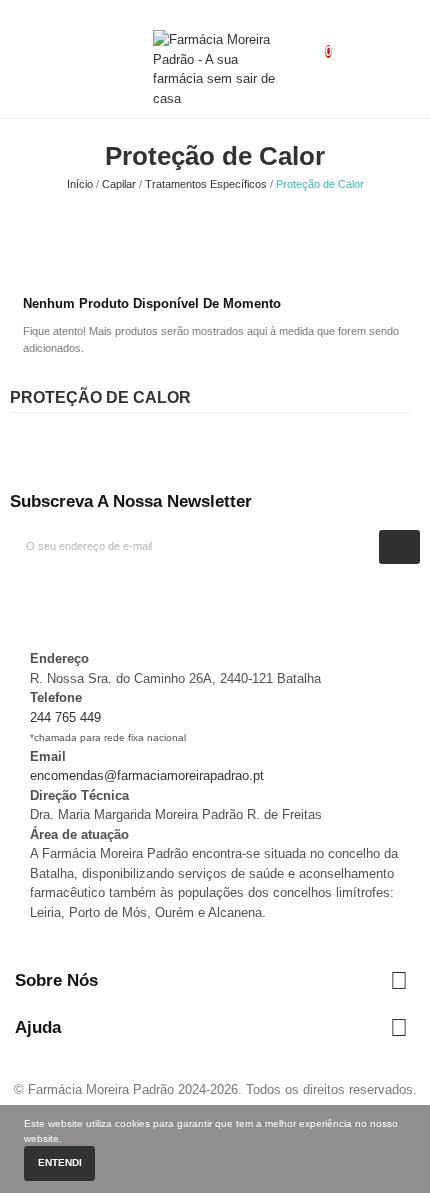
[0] (312, 40)
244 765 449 (65, 717)
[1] (400, 546)
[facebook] (15, 598)
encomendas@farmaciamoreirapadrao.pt (147, 775)
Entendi (60, 1162)
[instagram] (35, 598)
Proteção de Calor (100, 397)
